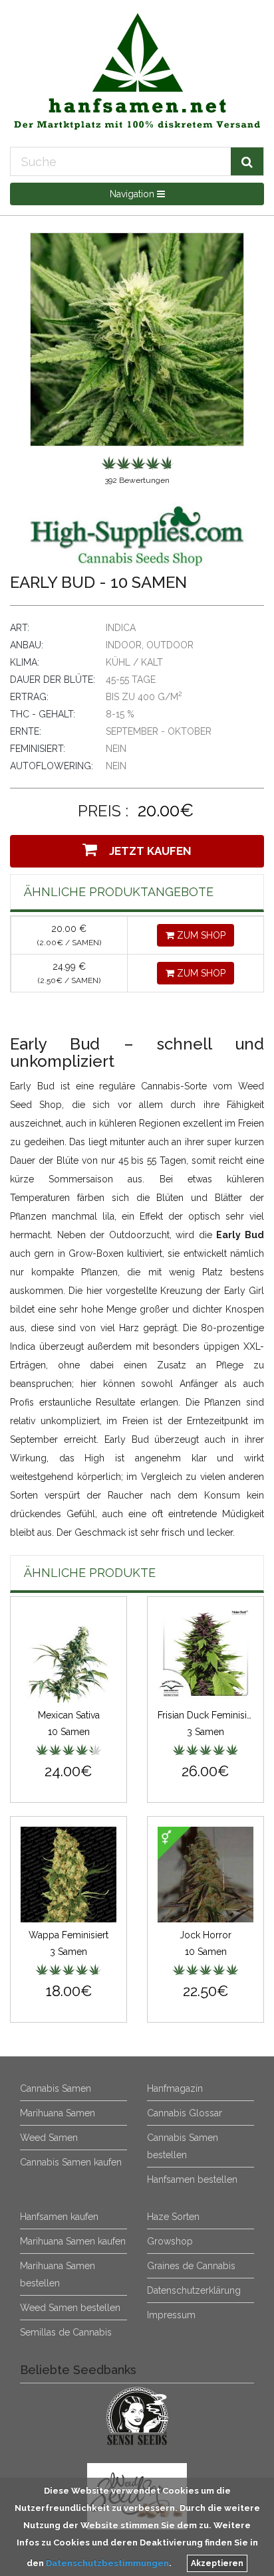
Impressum (171, 2315)
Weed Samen (49, 2138)
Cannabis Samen (56, 2088)
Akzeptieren (217, 2563)
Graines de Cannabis (191, 2266)
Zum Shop (200, 935)
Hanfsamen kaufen (59, 2217)
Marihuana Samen (58, 2113)
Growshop (170, 2241)
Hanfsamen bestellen (192, 2179)
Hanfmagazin (175, 2088)
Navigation (133, 194)
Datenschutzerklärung (194, 2290)
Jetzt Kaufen (148, 851)
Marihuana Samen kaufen (73, 2241)
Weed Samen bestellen (70, 2308)
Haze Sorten (173, 2217)
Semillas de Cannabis (66, 2332)
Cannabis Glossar (185, 2113)
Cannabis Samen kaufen (71, 2162)
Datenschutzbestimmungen (107, 2563)
